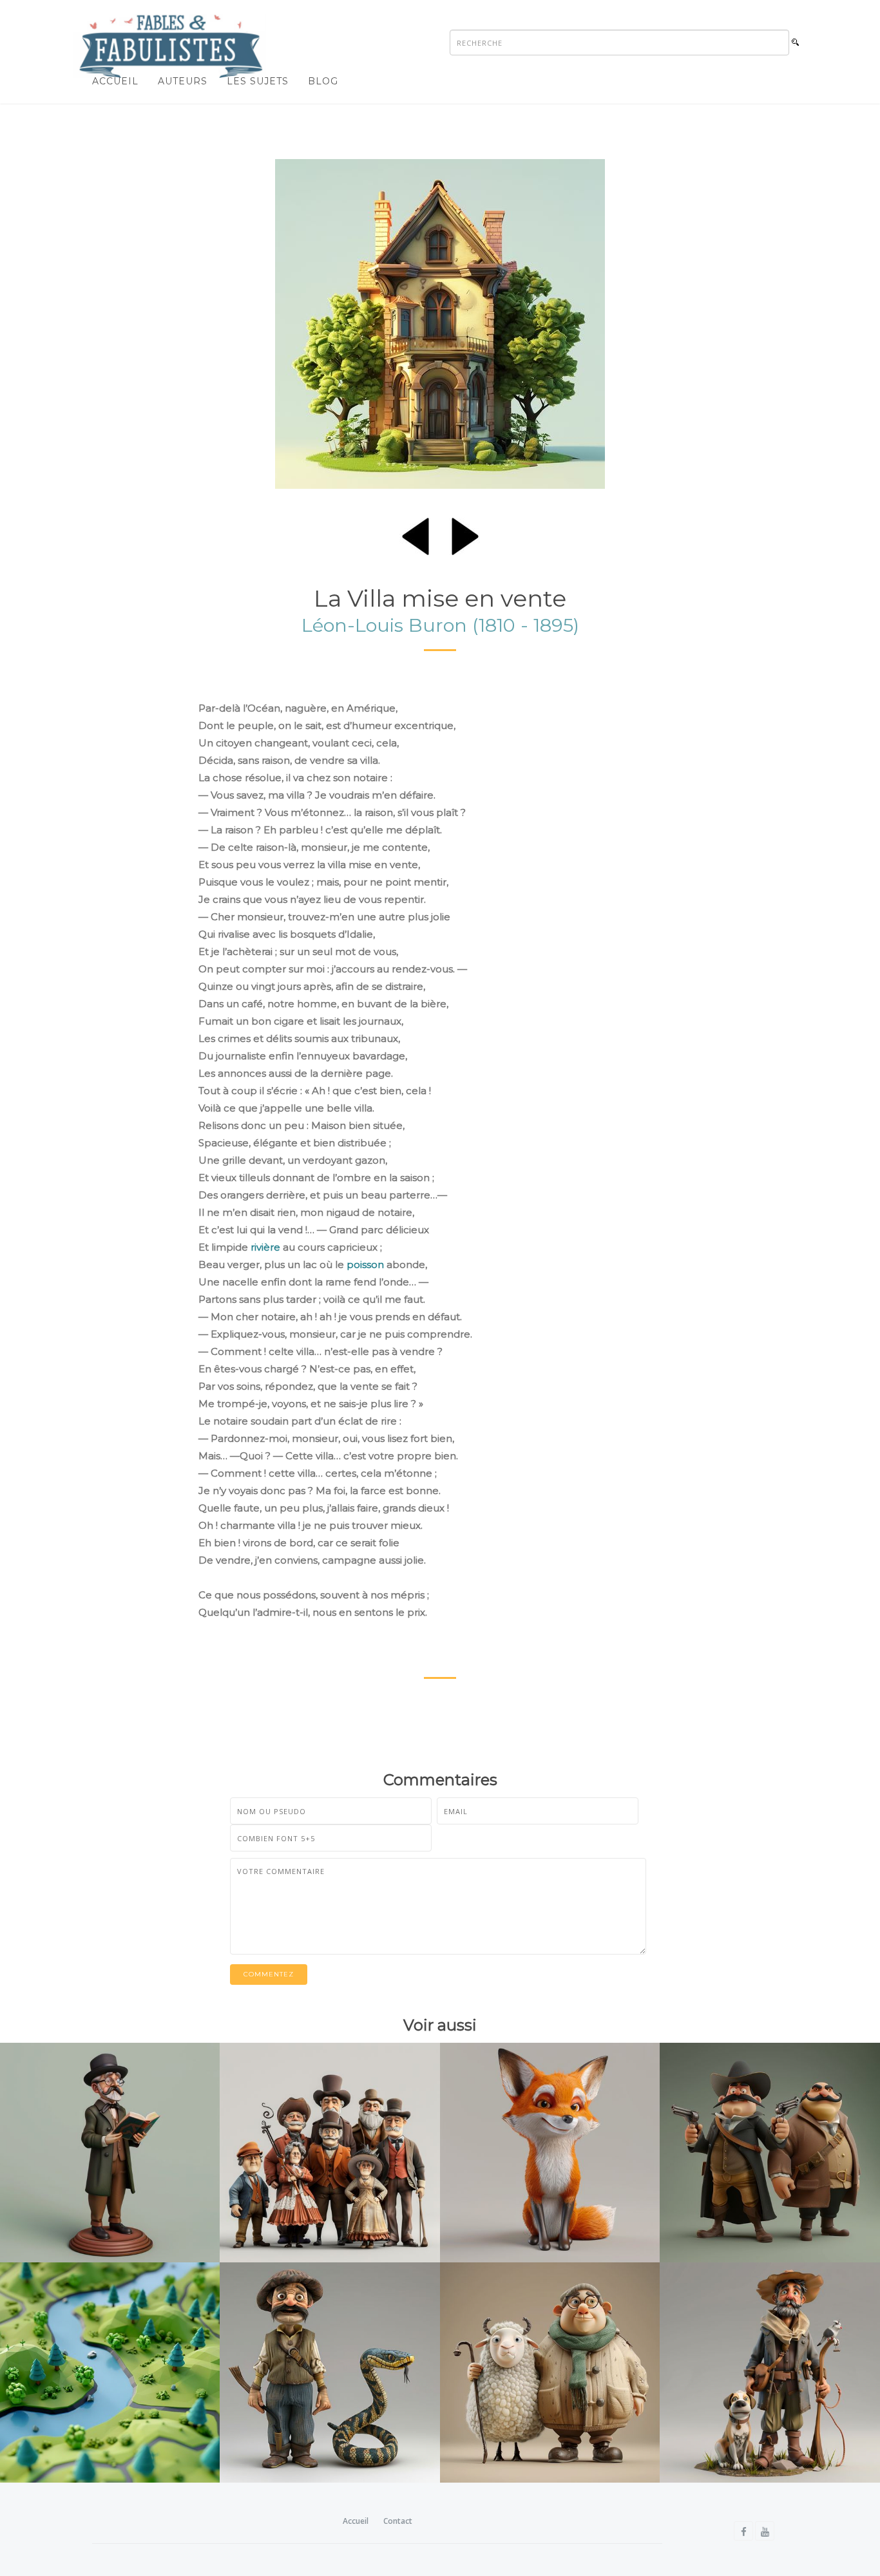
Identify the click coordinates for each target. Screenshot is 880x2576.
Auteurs (183, 81)
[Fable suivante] (465, 534)
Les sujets (258, 81)
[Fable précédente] (416, 534)
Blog (323, 81)
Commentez (269, 1974)
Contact (398, 2521)
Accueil (115, 81)
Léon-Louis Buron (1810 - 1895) (440, 625)
